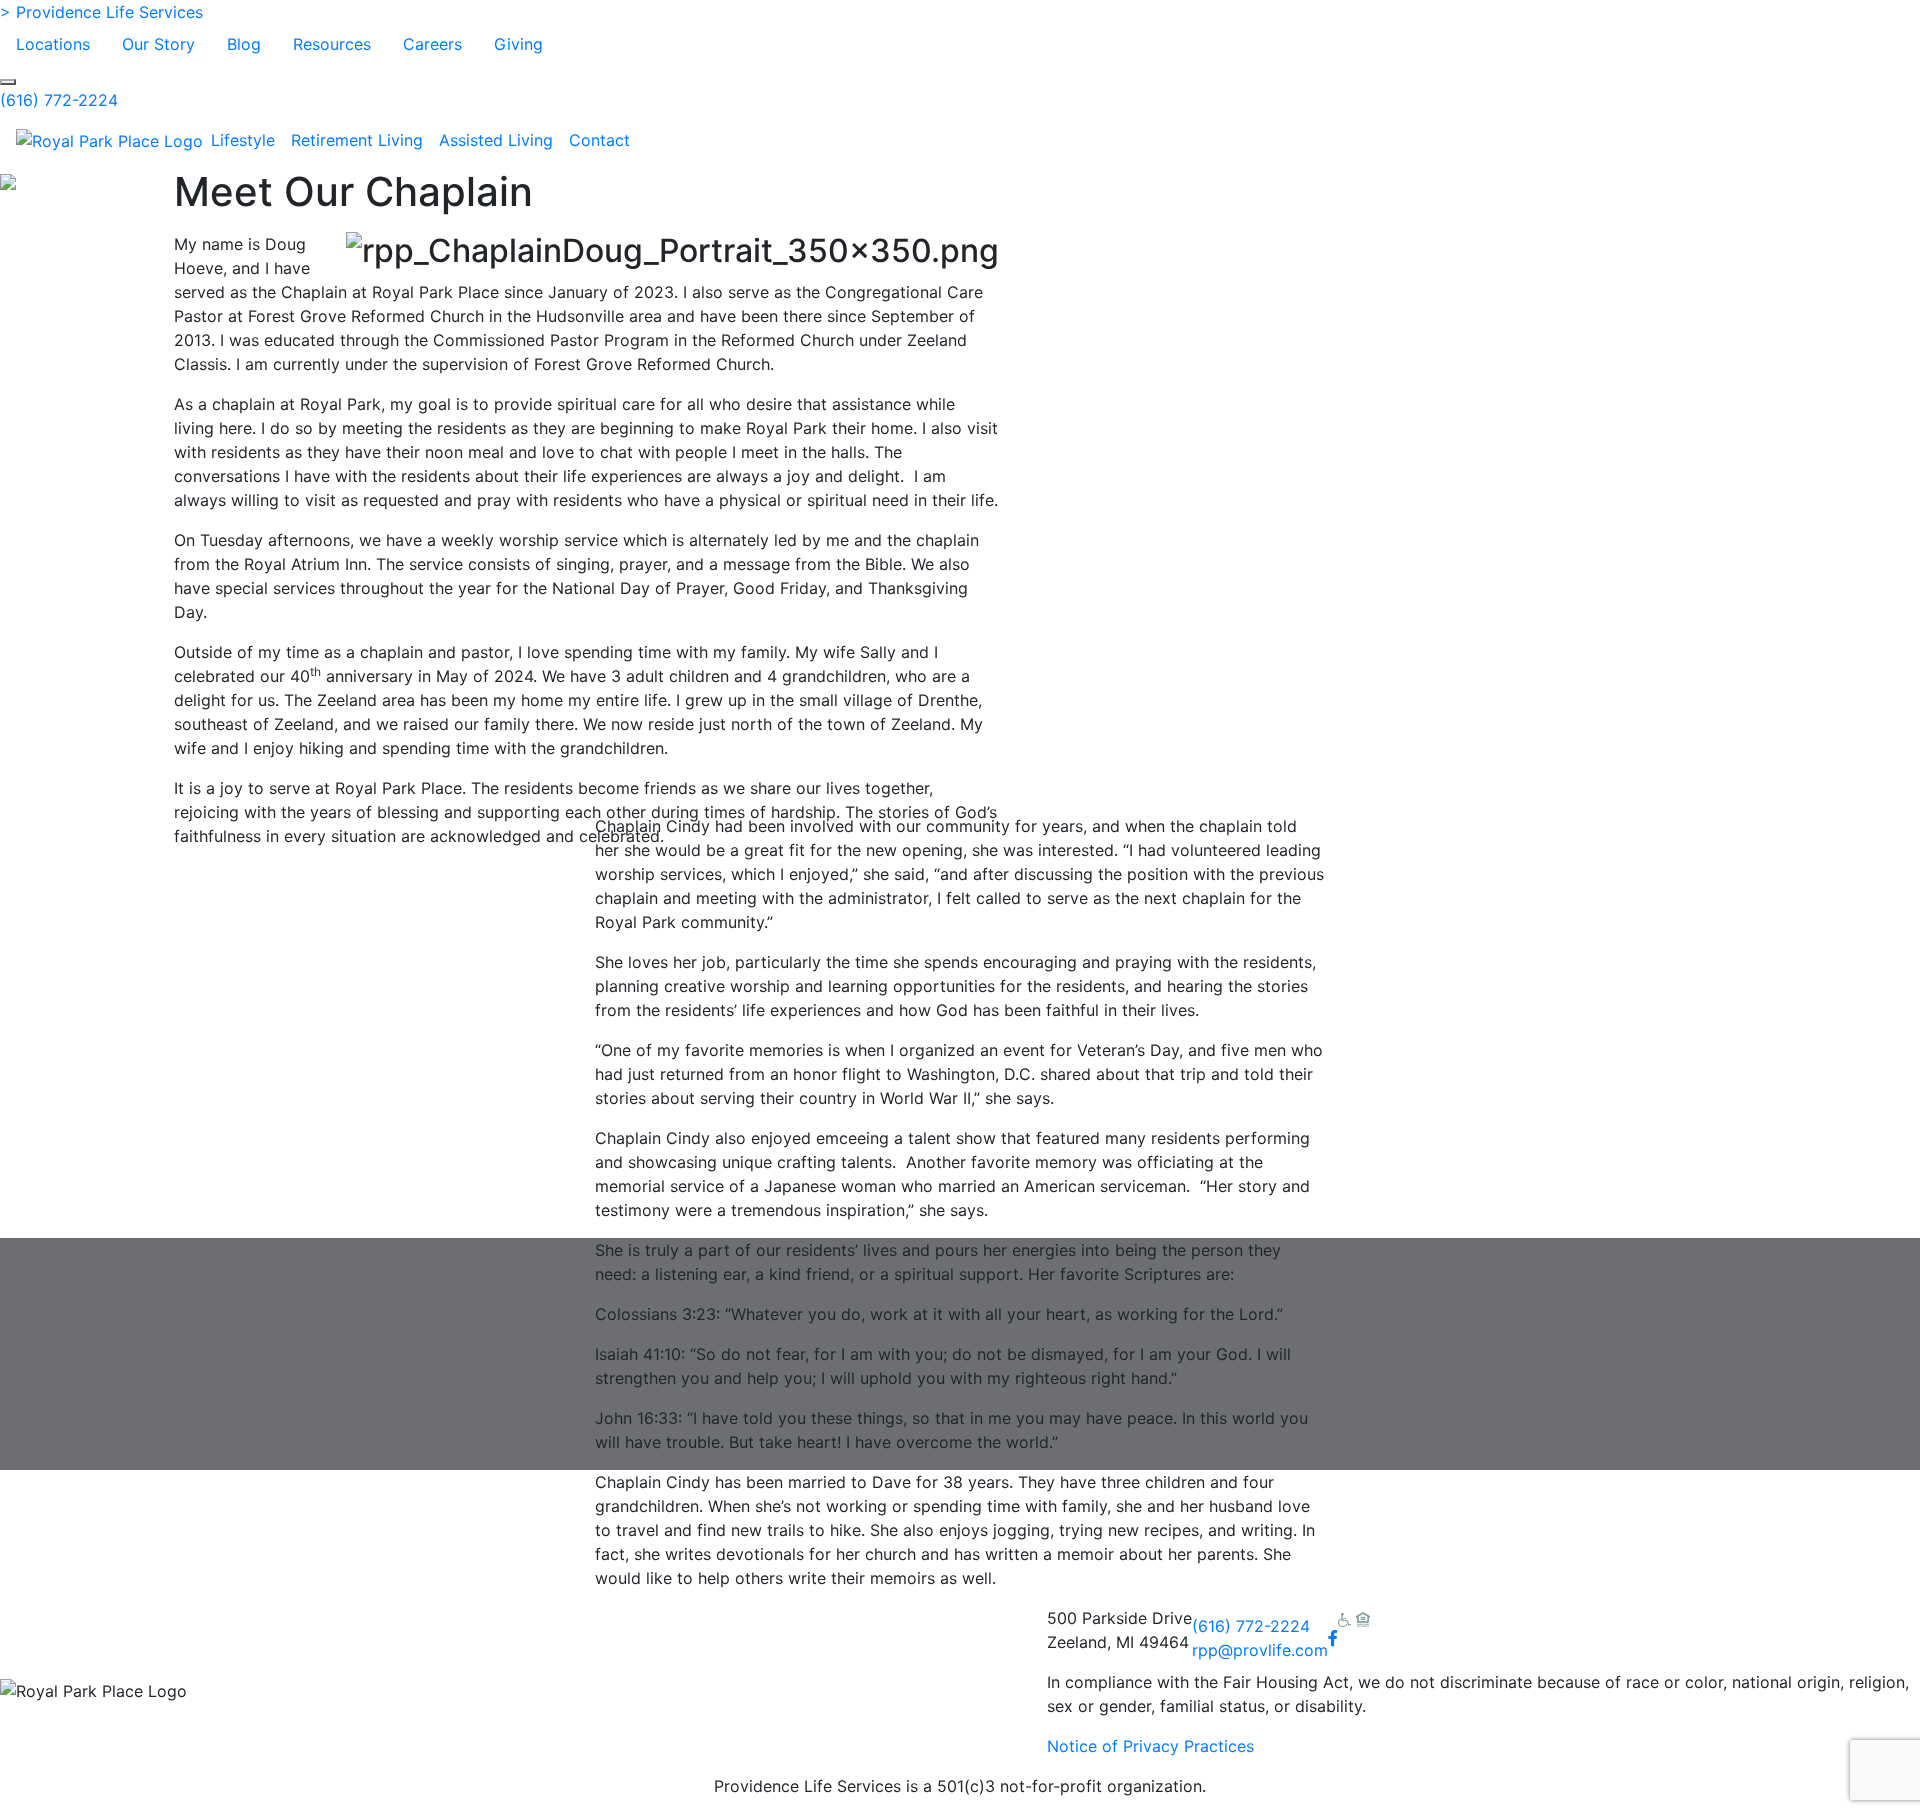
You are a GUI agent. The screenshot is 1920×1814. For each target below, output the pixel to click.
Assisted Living (496, 140)
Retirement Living (357, 140)
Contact (599, 140)
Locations (53, 44)
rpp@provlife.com (1260, 1650)
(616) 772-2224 (59, 100)
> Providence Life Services (101, 12)
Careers (432, 44)
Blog (244, 44)
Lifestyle (243, 140)
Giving (518, 44)
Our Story (158, 44)
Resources (332, 44)
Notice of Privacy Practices (1150, 1746)
